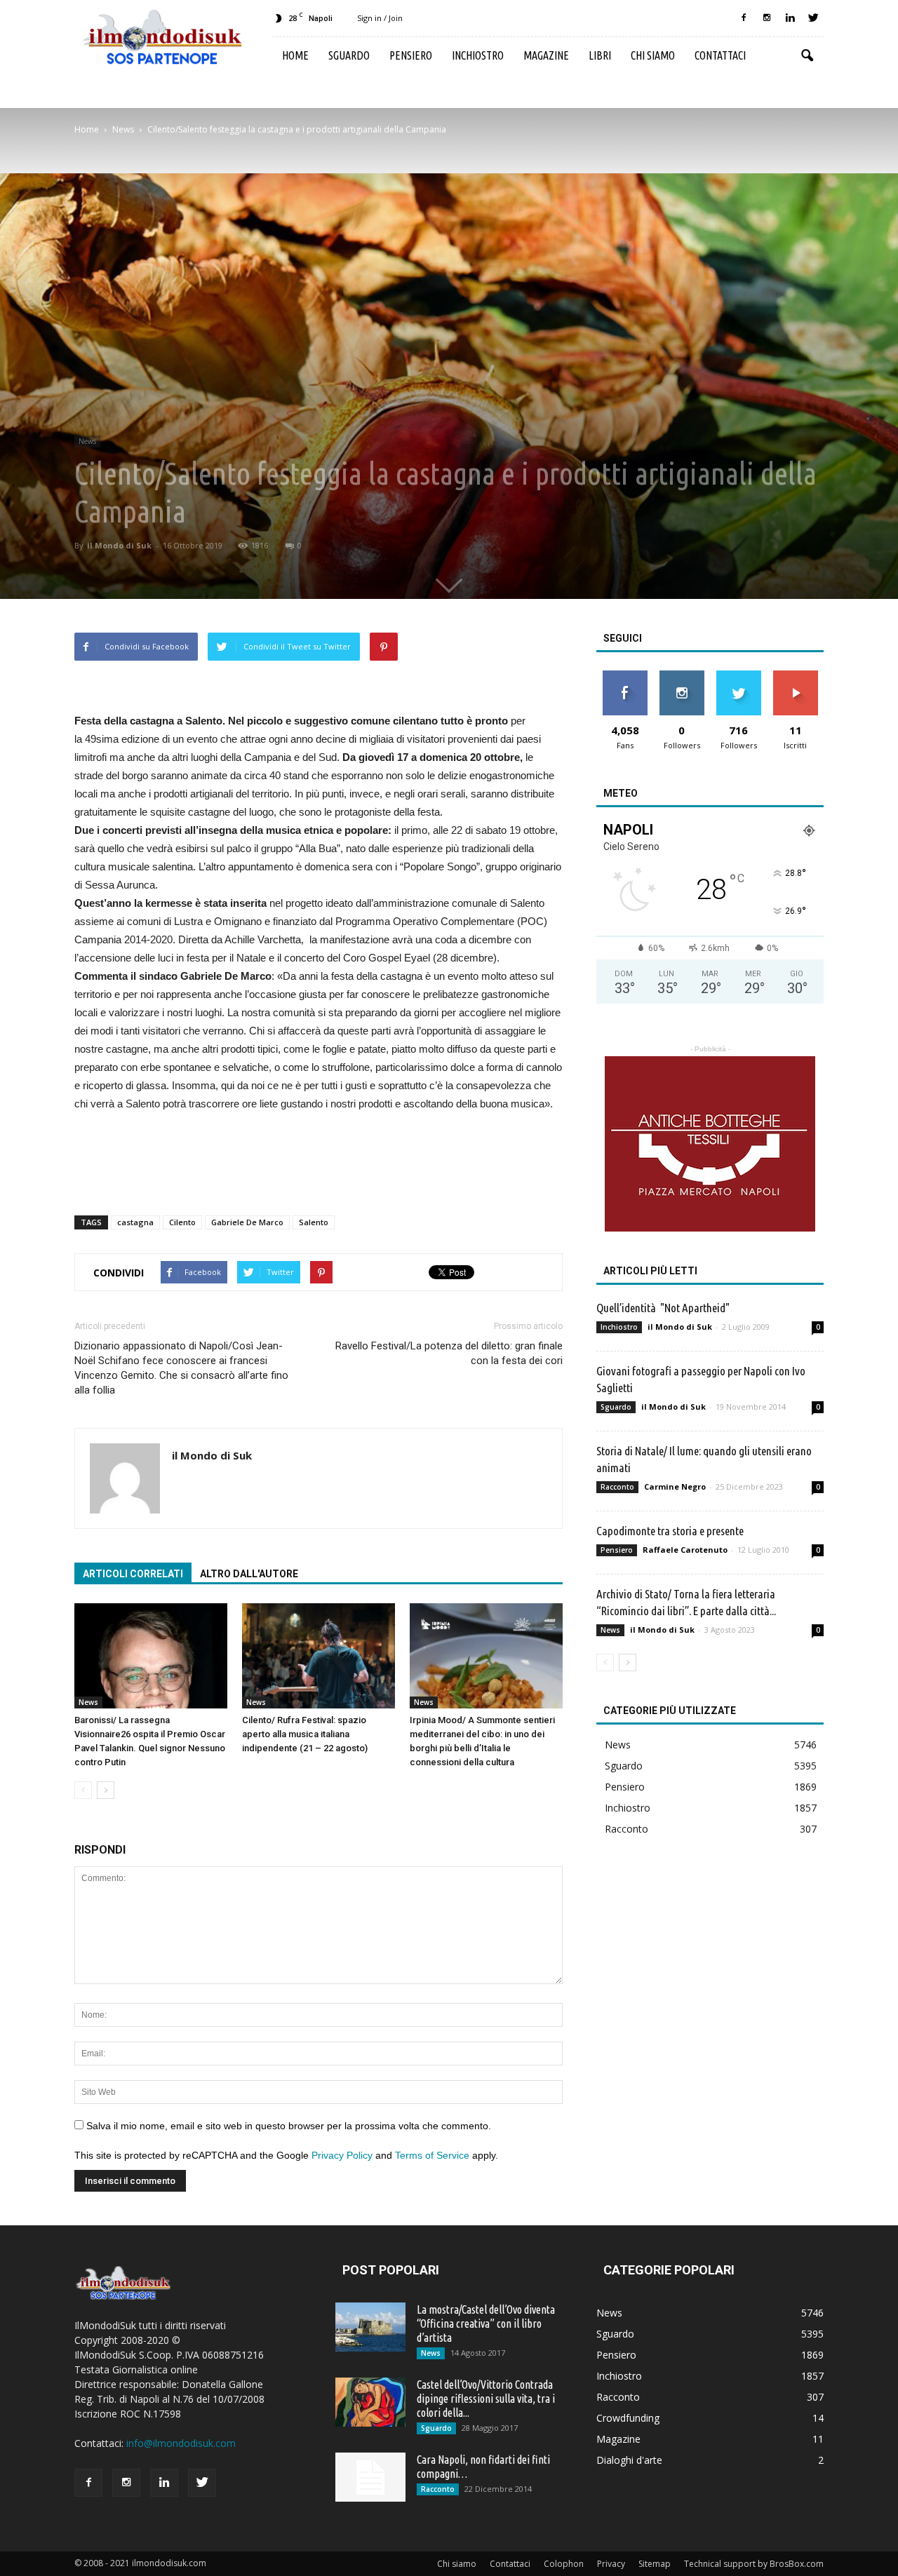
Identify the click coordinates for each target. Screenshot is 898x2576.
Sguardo (349, 55)
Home (295, 55)
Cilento (182, 1222)
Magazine (546, 55)
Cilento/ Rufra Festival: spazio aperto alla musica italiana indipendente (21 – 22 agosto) (305, 1734)
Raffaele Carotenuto (685, 1550)
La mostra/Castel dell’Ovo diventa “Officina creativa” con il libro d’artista (486, 2324)
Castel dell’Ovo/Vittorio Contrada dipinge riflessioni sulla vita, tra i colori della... (486, 2399)
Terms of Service (432, 2155)
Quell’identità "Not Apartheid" (663, 1308)
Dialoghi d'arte (629, 2460)
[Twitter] (813, 18)
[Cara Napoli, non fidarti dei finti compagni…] (370, 2477)
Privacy (611, 2564)
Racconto (617, 1487)
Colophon (564, 2564)
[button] (807, 56)
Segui (682, 676)
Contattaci (720, 55)
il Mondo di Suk (119, 545)
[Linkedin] (790, 18)
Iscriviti (795, 676)
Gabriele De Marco (247, 1222)
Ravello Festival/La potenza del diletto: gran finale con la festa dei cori (449, 1353)
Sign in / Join (380, 18)
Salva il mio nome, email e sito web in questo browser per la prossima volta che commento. (289, 2126)
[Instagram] (767, 18)
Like (625, 676)
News (87, 441)
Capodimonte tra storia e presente (670, 1531)
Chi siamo (653, 55)
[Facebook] (744, 18)
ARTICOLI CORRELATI (133, 1574)
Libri (600, 55)
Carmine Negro (675, 1486)
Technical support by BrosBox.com (754, 2564)
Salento (314, 1222)
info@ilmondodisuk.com (181, 2443)
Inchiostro (478, 55)
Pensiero (411, 55)
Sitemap (655, 2564)
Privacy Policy (342, 2155)
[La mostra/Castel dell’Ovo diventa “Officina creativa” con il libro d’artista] (370, 2327)
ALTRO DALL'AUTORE (249, 1574)
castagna (135, 1222)
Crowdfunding (628, 2418)
